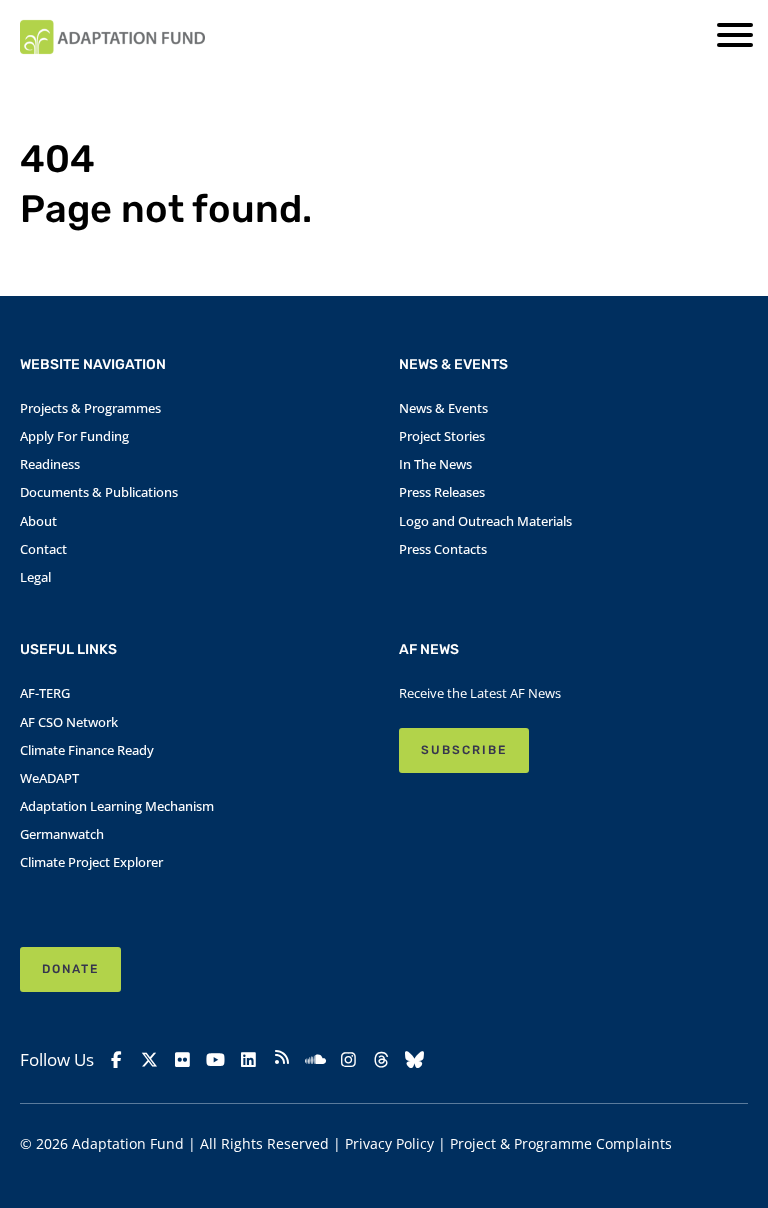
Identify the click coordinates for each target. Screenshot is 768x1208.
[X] (149, 1060)
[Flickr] (182, 1060)
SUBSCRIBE (464, 750)
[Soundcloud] (314, 1060)
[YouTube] (215, 1060)
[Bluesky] (414, 1060)
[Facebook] (116, 1060)
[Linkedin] (248, 1060)
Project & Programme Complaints (561, 1143)
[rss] (281, 1060)
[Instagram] (348, 1060)
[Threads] (381, 1060)
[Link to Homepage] (112, 37)
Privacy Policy (389, 1143)
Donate (70, 969)
